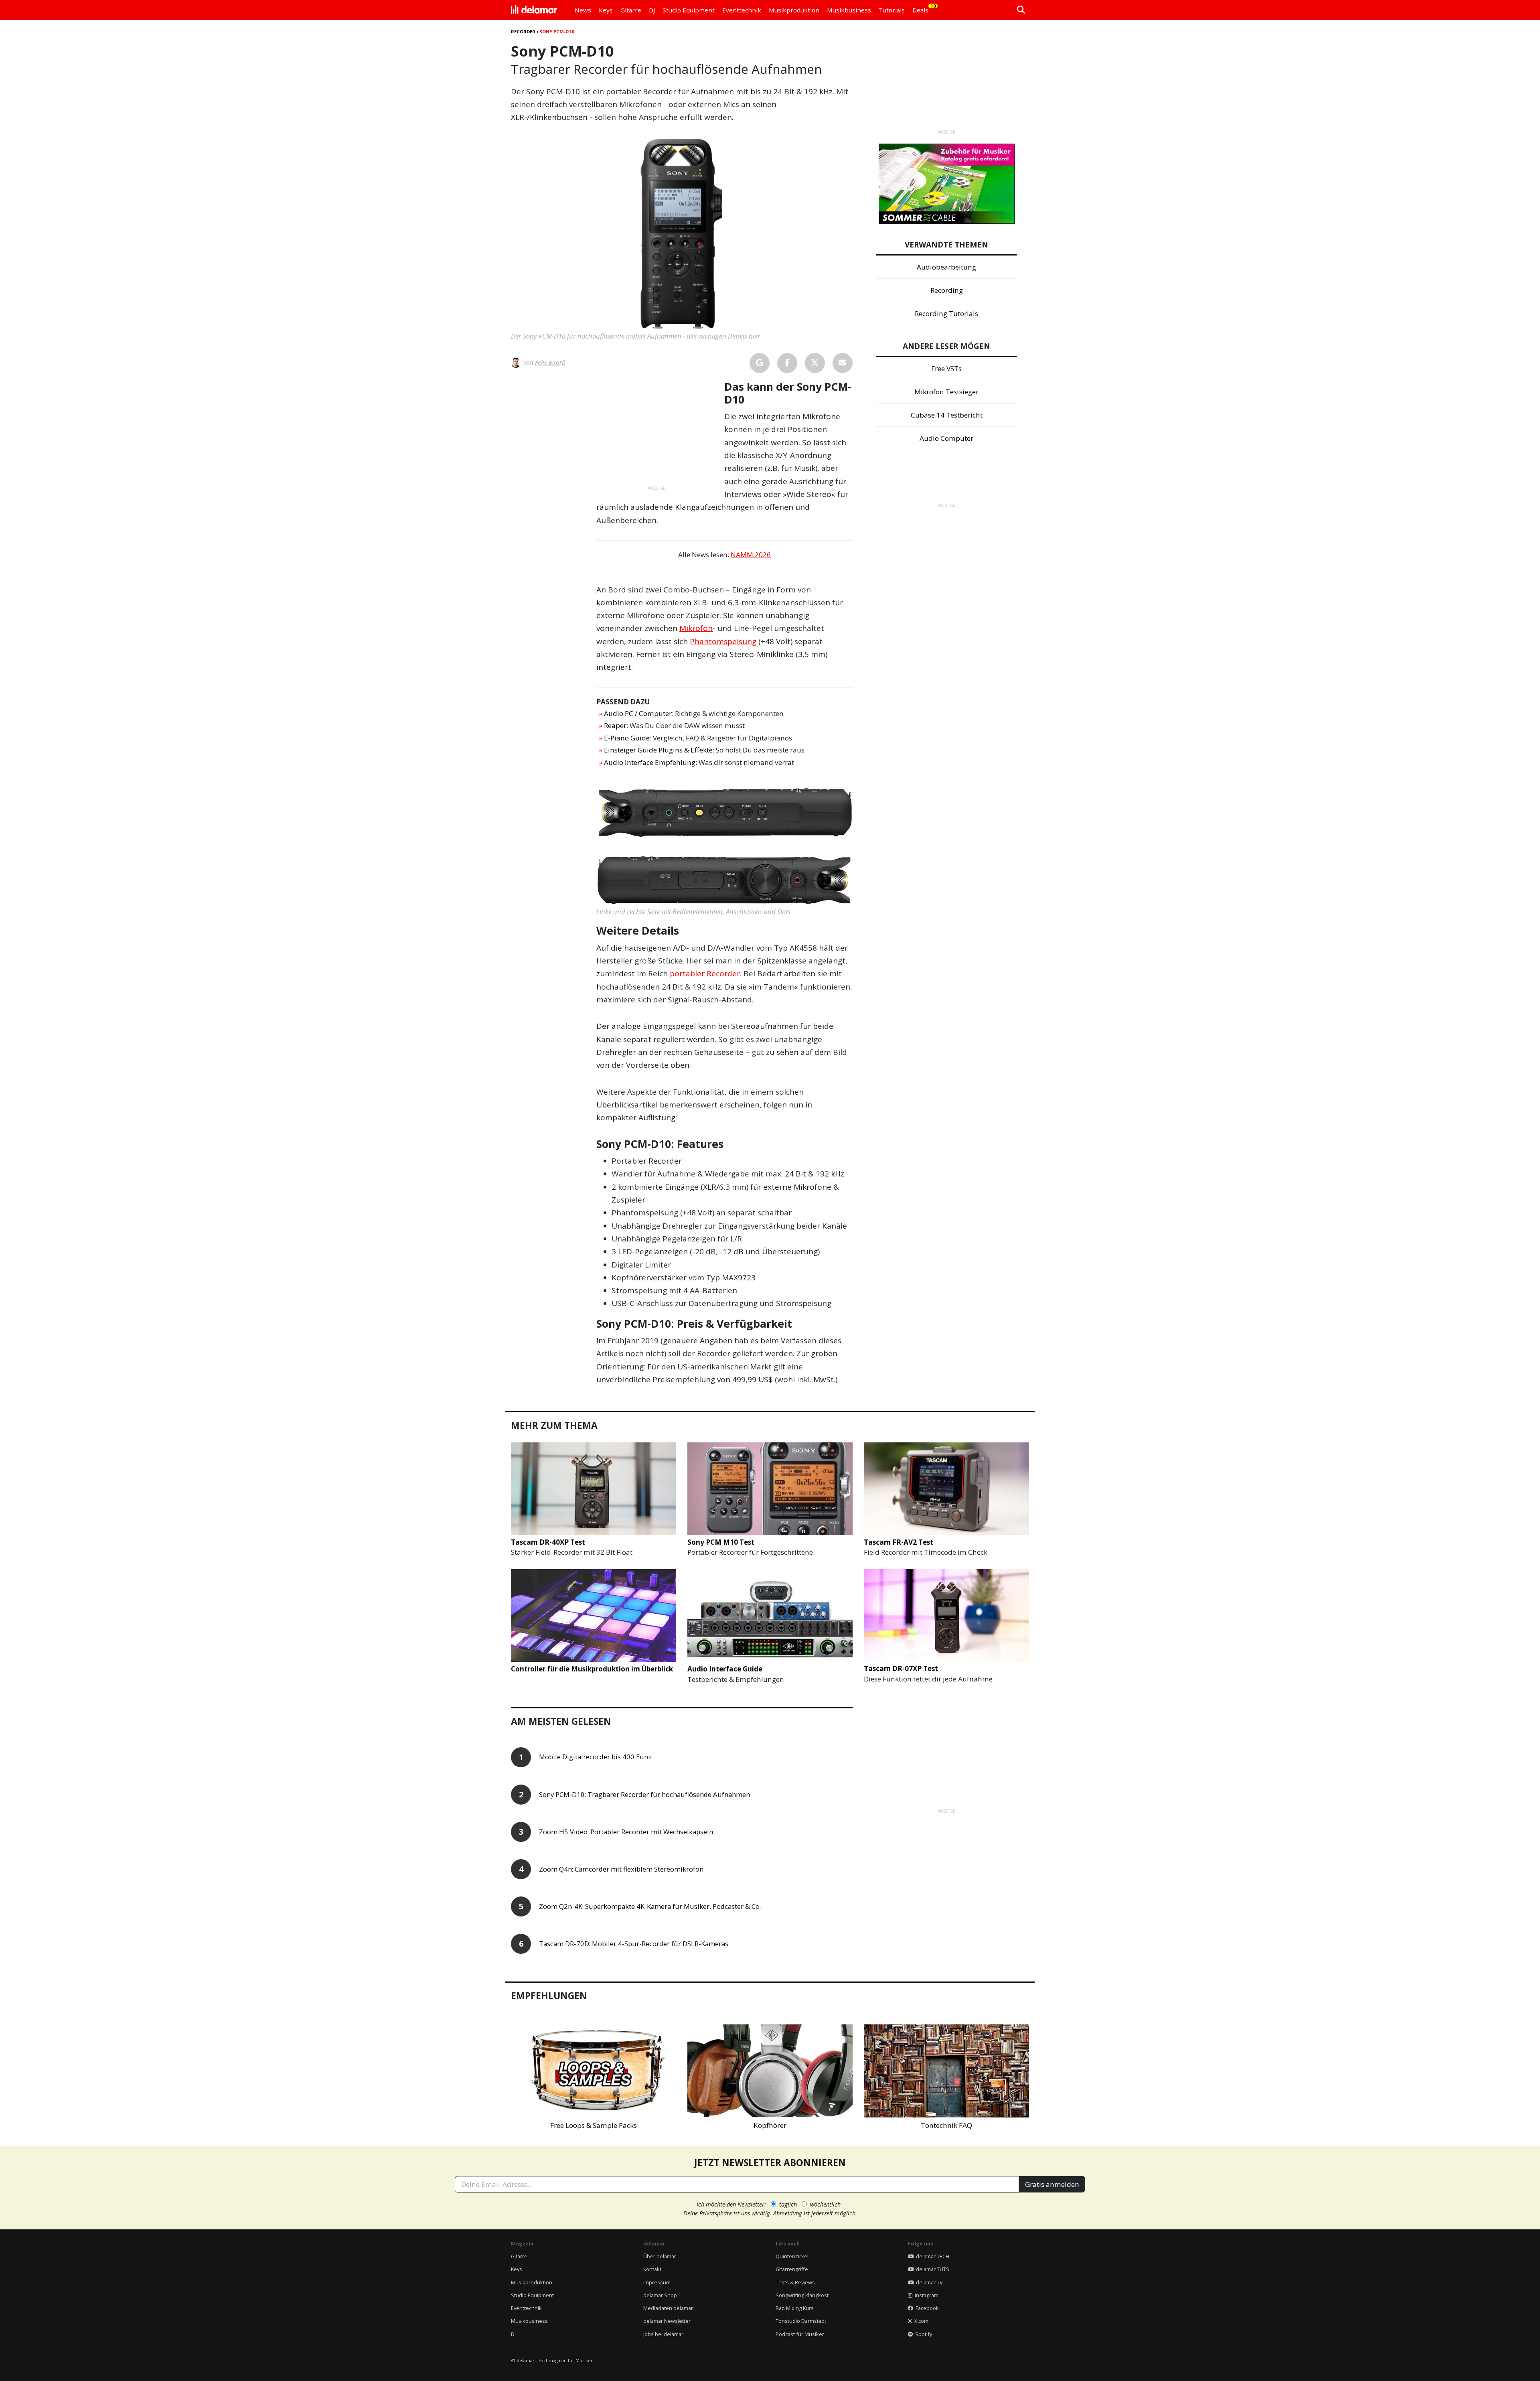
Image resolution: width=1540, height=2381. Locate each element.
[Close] (919, 1099)
